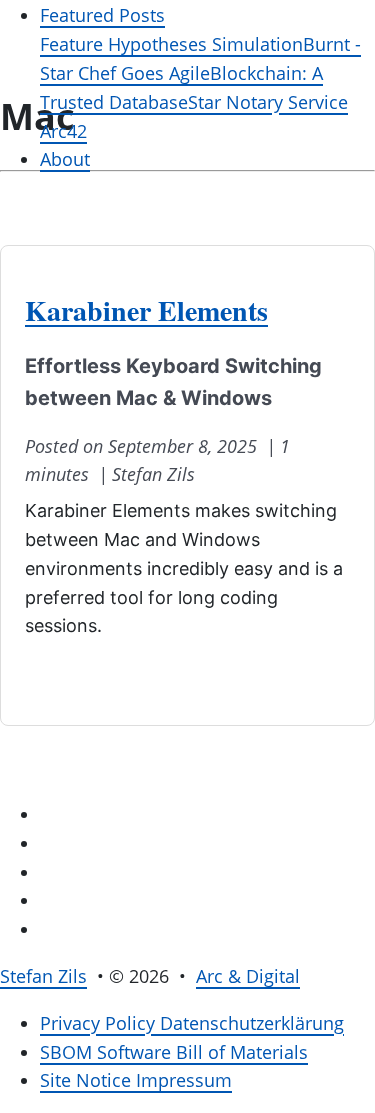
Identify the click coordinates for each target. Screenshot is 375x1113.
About (65, 159)
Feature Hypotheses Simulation (171, 44)
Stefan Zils (43, 976)
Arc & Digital (248, 976)
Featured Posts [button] (102, 15)
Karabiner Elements (146, 310)
